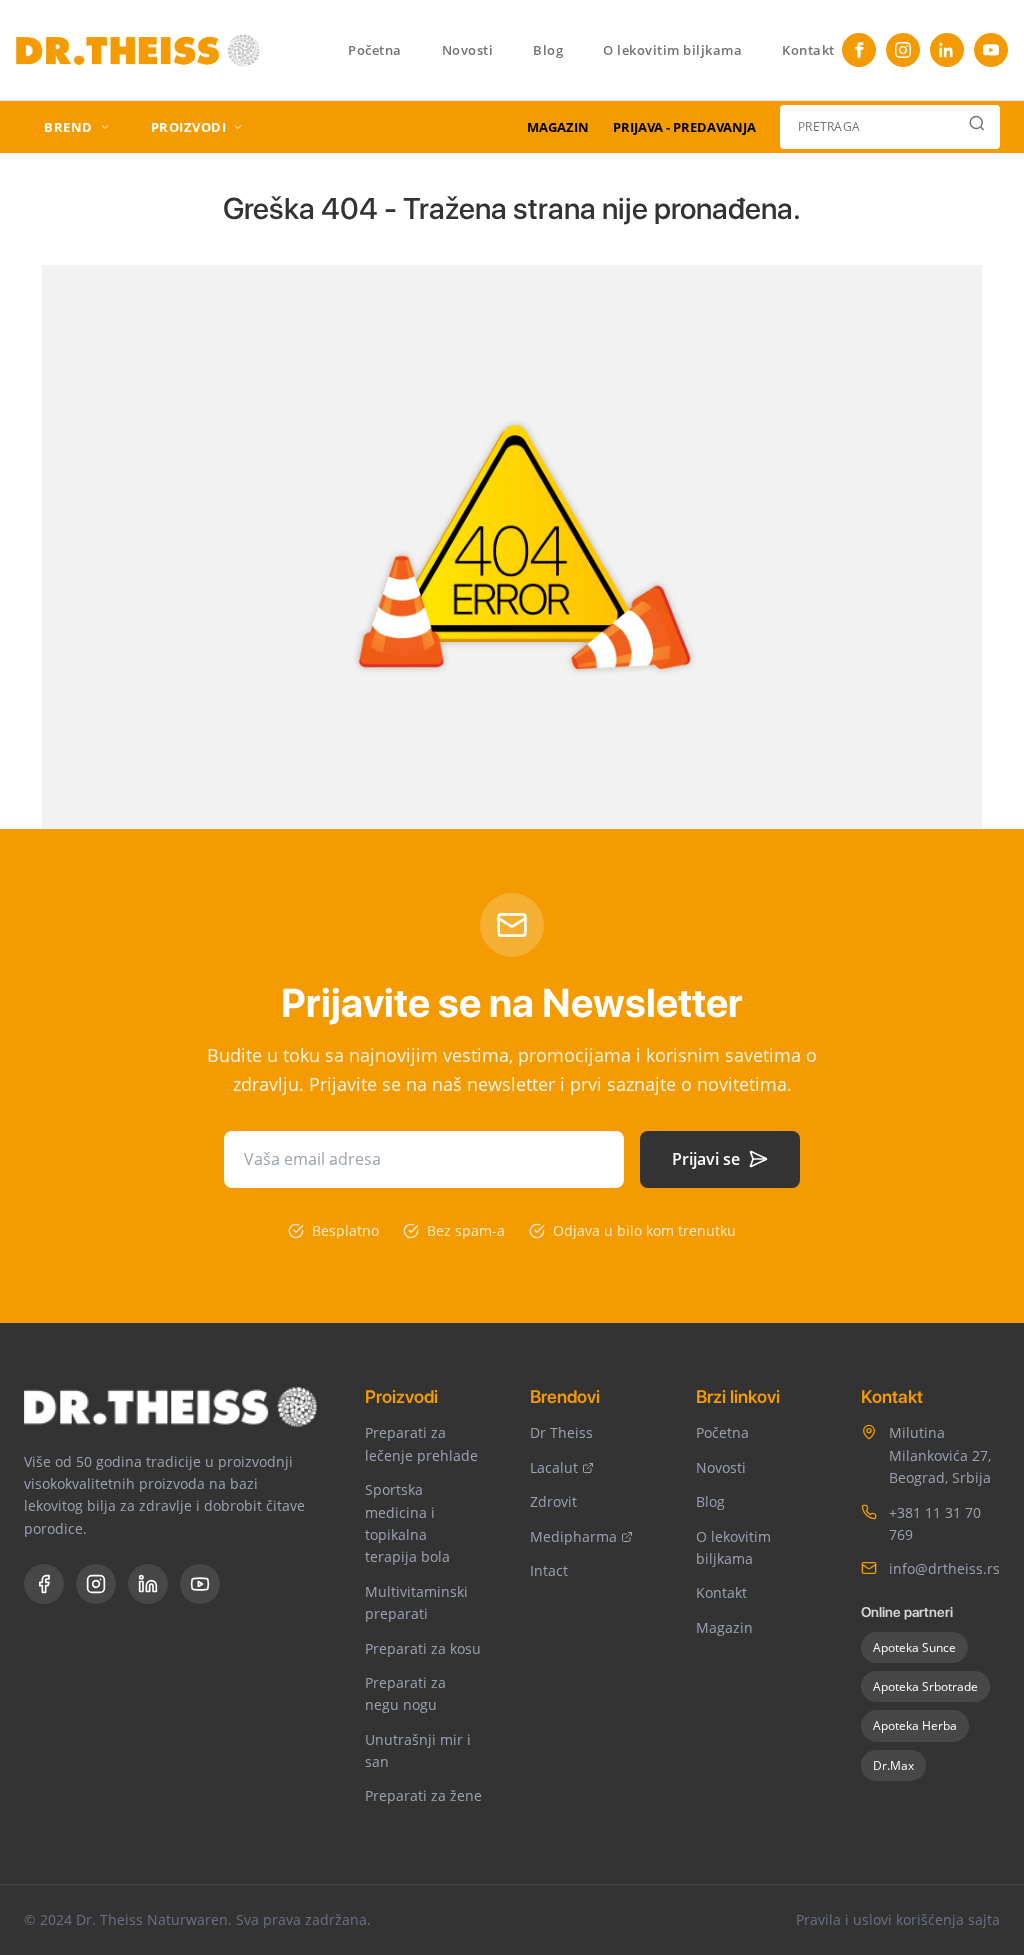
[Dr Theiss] (138, 48)
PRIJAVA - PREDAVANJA (684, 127)
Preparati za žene (423, 1795)
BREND (68, 127)
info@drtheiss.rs (944, 1568)
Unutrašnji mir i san (418, 1750)
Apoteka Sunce (914, 1647)
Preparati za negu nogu (405, 1693)
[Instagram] (903, 50)
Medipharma (573, 1536)
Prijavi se (706, 1159)
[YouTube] (991, 50)
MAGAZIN (558, 127)
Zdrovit (553, 1501)
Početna (375, 50)
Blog (548, 50)
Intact (549, 1570)
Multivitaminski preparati (416, 1602)
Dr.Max (893, 1765)
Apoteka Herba (915, 1725)
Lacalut (554, 1467)
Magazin (724, 1627)
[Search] (977, 127)
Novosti (468, 50)
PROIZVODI (189, 127)
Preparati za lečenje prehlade (421, 1443)
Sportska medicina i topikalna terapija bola (407, 1523)
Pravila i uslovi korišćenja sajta (898, 1919)
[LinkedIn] (148, 1584)
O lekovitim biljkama (672, 50)
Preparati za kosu (423, 1648)
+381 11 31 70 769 (935, 1523)
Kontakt (808, 50)
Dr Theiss (561, 1432)
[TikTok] (947, 50)
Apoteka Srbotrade (925, 1686)
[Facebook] (859, 50)
